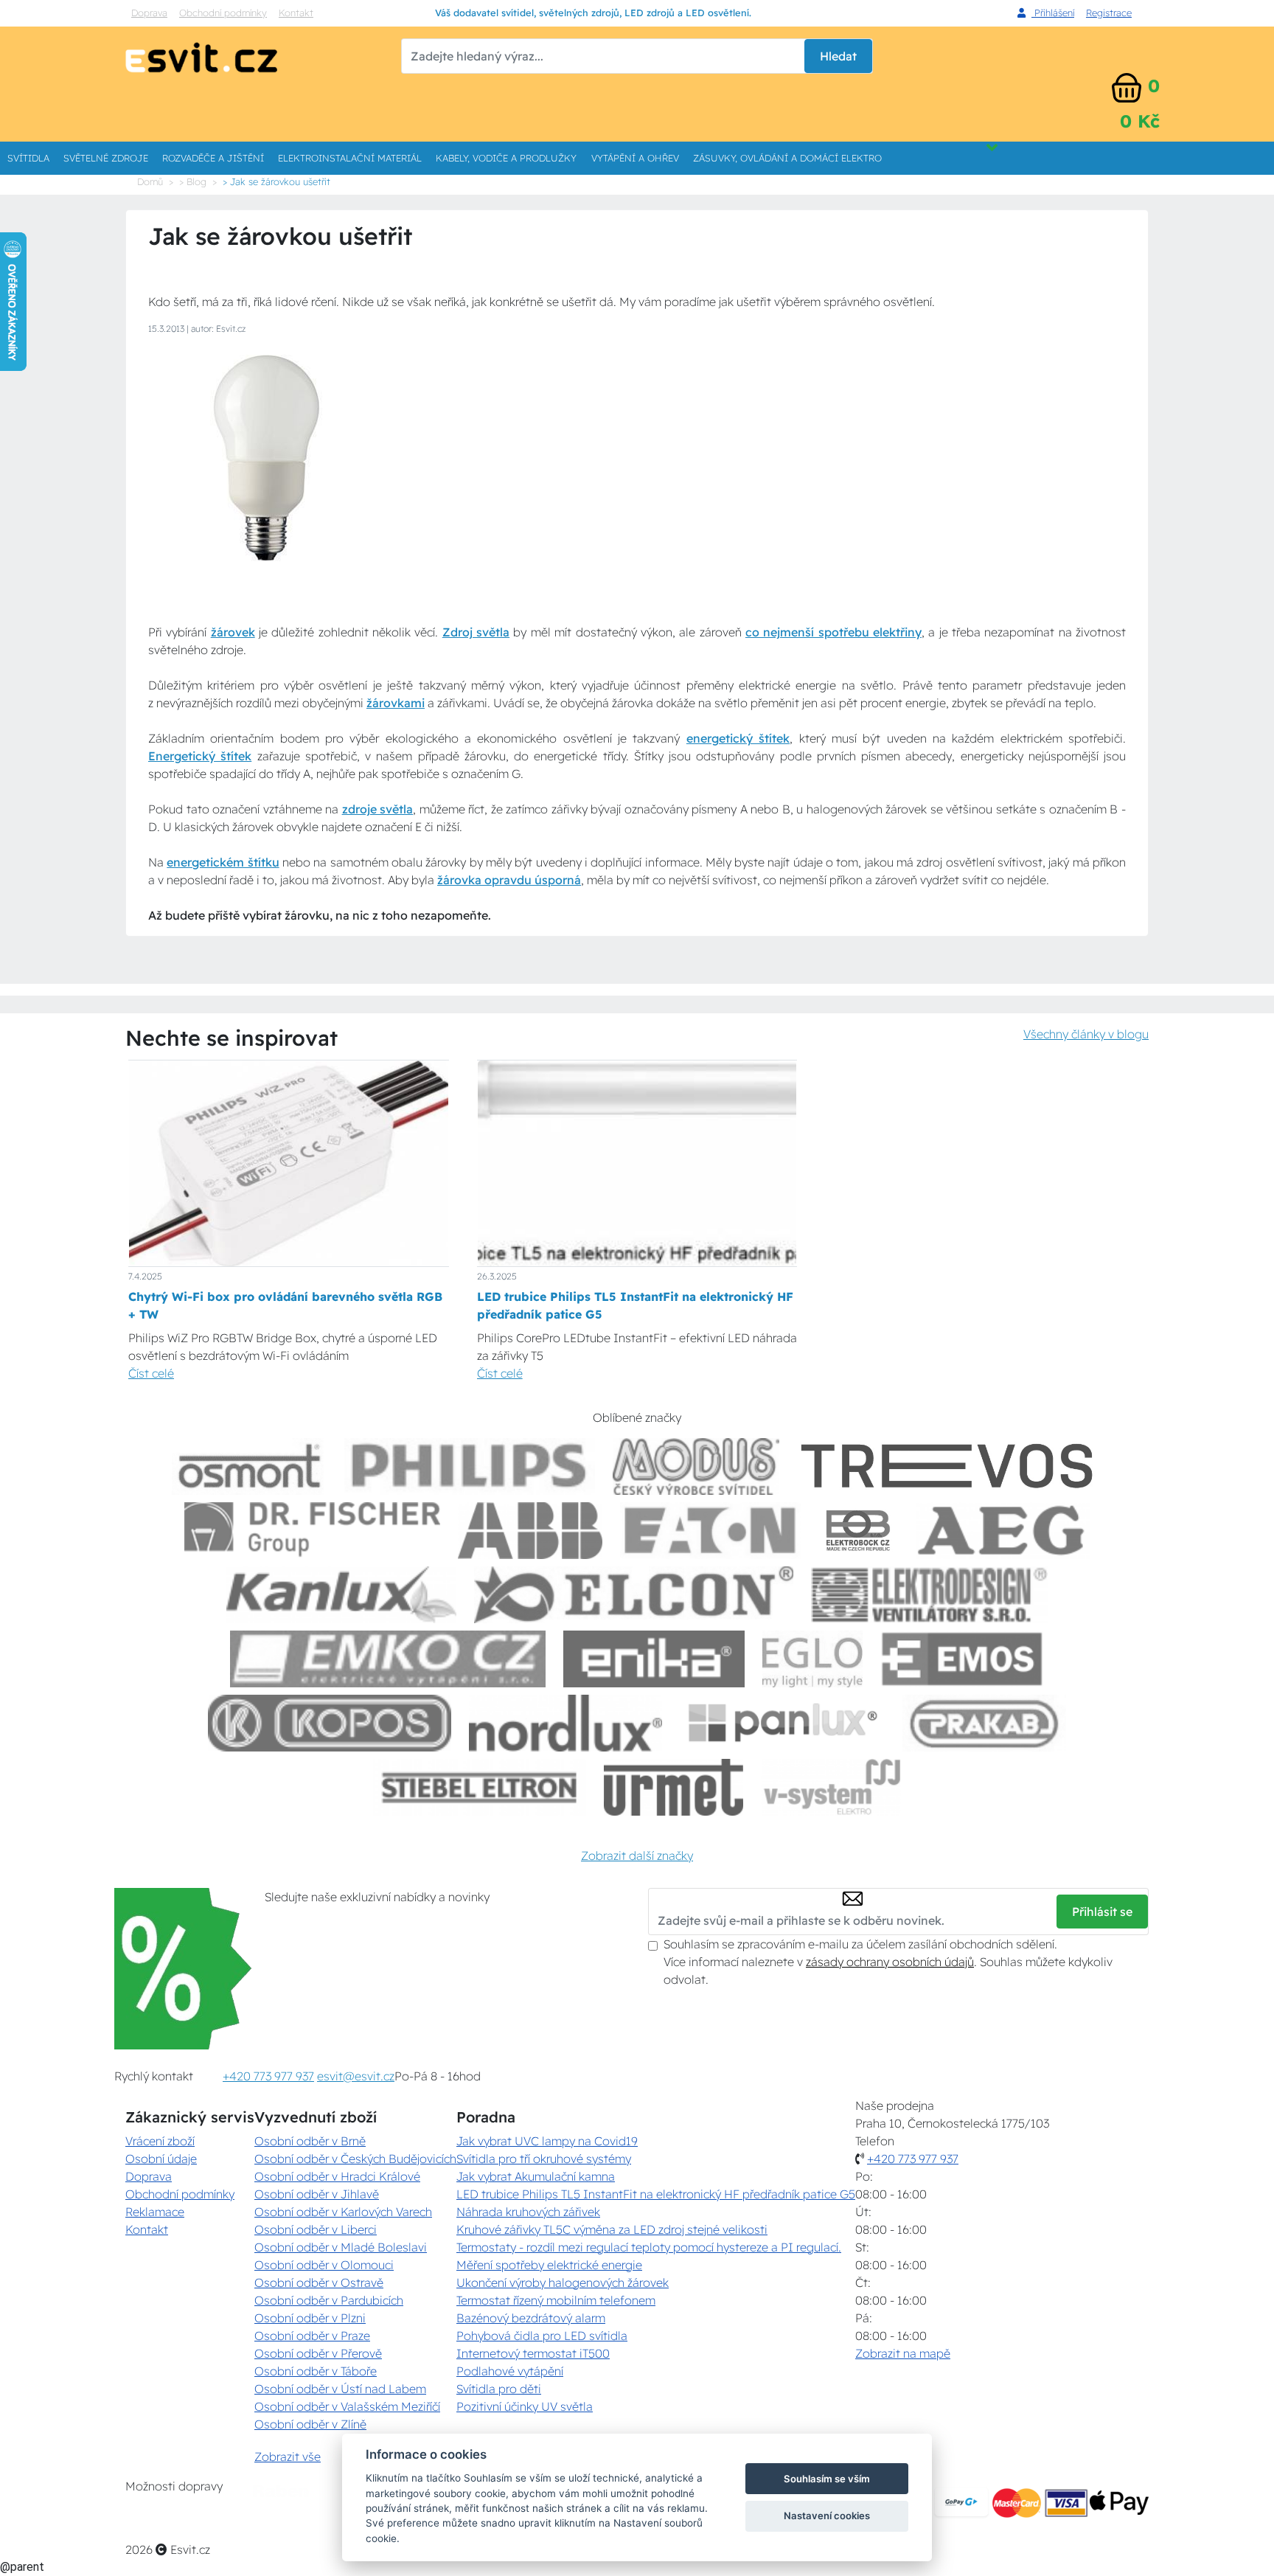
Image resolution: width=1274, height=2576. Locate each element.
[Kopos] (330, 1723)
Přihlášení (1053, 13)
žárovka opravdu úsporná (509, 880)
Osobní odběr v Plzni (310, 2318)
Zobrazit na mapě (903, 2353)
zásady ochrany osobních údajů (890, 1962)
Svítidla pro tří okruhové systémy (544, 2159)
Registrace (1109, 13)
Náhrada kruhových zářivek (528, 2212)
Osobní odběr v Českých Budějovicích (355, 2159)
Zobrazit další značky (637, 1855)
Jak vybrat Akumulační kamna (536, 2176)
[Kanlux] (341, 1595)
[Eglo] (812, 1659)
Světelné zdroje (106, 158)
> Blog (193, 181)
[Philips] (470, 1466)
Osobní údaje (161, 2159)
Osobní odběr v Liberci (316, 2229)
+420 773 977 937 (268, 2076)
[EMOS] (962, 1659)
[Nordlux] (566, 1723)
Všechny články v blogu (1086, 1034)
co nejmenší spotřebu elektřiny (833, 632)
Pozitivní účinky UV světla (525, 2406)
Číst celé (151, 1373)
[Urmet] (673, 1787)
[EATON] (711, 1531)
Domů (150, 181)
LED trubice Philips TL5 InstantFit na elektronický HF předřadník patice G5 (656, 2194)
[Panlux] (782, 1723)
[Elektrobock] (859, 1531)
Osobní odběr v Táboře (316, 2371)
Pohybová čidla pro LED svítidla (542, 2336)
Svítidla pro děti (499, 2389)
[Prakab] (984, 1723)
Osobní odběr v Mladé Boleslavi (341, 2247)
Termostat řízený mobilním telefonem (556, 2300)
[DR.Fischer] (312, 1531)
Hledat (838, 56)
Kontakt (296, 13)
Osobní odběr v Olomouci (324, 2265)
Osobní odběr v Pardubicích (329, 2300)
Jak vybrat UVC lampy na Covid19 (547, 2141)
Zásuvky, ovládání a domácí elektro (787, 158)
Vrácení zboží (160, 2141)
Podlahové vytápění (510, 2371)
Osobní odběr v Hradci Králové (337, 2176)
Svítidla (28, 158)
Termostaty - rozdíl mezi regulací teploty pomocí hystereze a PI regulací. (649, 2247)
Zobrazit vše (288, 2457)
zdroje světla (378, 809)
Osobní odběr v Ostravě (319, 2282)
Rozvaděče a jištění (213, 158)
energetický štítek (738, 738)
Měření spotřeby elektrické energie (549, 2265)
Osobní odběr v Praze (312, 2336)
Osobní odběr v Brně (310, 2141)
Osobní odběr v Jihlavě (317, 2194)
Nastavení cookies (827, 2516)
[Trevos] (950, 1466)
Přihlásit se (1102, 1912)
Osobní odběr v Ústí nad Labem (340, 2389)
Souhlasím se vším (827, 2479)
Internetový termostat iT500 (533, 2353)
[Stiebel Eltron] (480, 1787)
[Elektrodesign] (929, 1595)
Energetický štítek (200, 756)
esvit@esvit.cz (356, 2076)
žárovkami (396, 703)
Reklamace (155, 2212)
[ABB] (530, 1531)
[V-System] (831, 1787)
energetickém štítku (223, 862)
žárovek (233, 632)
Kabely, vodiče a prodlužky (506, 158)
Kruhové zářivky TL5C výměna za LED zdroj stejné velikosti (612, 2229)
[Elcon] (633, 1595)
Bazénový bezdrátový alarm (531, 2318)
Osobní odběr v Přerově (318, 2353)
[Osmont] (249, 1466)
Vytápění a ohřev (635, 158)
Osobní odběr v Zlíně (310, 2424)
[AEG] (1003, 1531)
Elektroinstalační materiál (350, 158)
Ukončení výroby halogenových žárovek (563, 2282)
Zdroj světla (476, 632)
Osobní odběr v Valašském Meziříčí (347, 2406)
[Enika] (654, 1659)
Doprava (149, 13)
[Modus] (696, 1466)
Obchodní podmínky (223, 13)
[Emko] (388, 1659)
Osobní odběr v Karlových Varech (343, 2212)
